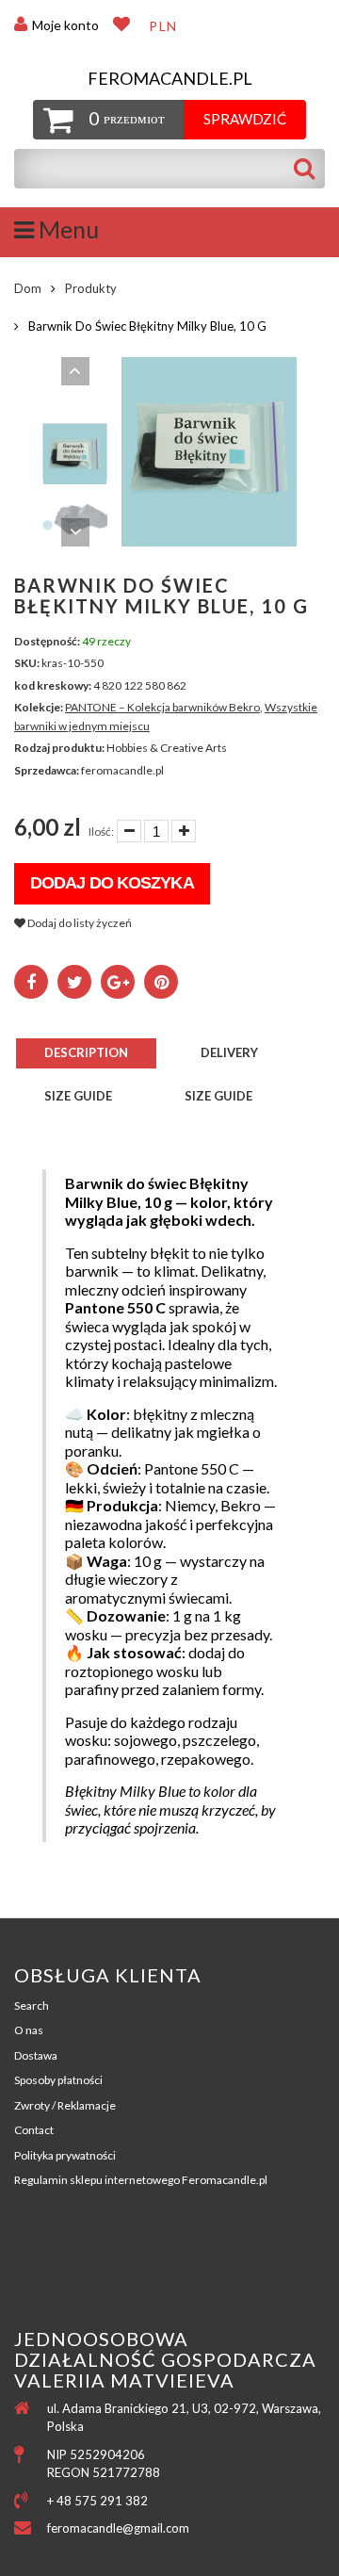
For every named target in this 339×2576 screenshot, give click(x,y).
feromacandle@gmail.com (118, 2528)
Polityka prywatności (65, 2155)
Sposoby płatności (58, 2080)
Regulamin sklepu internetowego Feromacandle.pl (141, 2180)
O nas (29, 2030)
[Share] (31, 982)
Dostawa (36, 2055)
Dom (28, 288)
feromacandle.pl (170, 79)
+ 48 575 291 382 (97, 2501)
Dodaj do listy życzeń (79, 923)
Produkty (91, 288)
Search (32, 2005)
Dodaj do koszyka (112, 883)
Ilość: (101, 831)
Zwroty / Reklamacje (65, 2105)
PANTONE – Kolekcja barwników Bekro (162, 707)
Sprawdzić (245, 119)
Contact (34, 2130)
